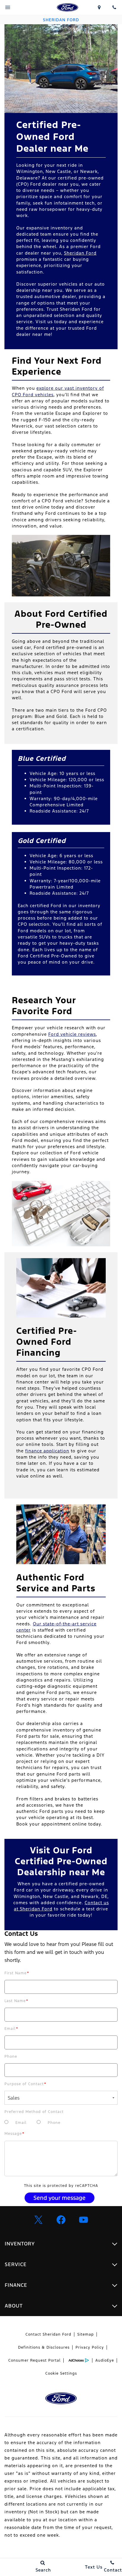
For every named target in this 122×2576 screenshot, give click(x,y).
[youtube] (84, 2220)
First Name (17, 1973)
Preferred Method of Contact (34, 2112)
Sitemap (86, 2334)
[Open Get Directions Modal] (99, 7)
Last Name (16, 2001)
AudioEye (105, 2360)
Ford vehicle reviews (72, 1034)
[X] (38, 2220)
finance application (47, 1451)
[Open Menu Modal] (8, 7)
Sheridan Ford (80, 253)
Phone (11, 2056)
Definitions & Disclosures (44, 2347)
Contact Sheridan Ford (48, 2334)
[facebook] (61, 2220)
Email (11, 2029)
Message (15, 2134)
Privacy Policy (90, 2347)
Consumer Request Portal (34, 2360)
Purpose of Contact (25, 2084)
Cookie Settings (61, 2373)
